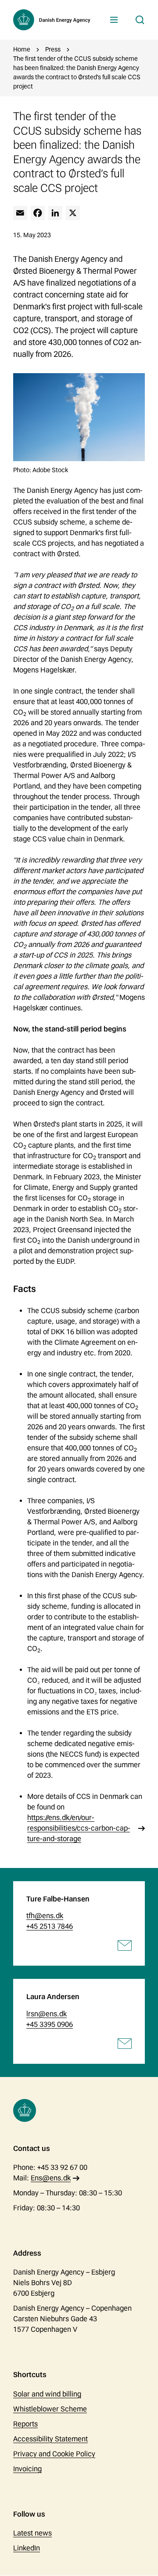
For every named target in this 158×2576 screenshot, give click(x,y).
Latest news (32, 2533)
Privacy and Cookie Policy (54, 2454)
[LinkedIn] (55, 213)
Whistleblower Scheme (50, 2409)
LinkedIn (27, 2548)
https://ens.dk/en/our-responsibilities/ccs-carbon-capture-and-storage (79, 1828)
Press (53, 49)
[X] (73, 213)
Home (22, 49)
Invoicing (27, 2469)
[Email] (20, 213)
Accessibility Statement (50, 2439)
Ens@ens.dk (51, 2178)
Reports (25, 2424)
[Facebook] (38, 213)
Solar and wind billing (47, 2394)
